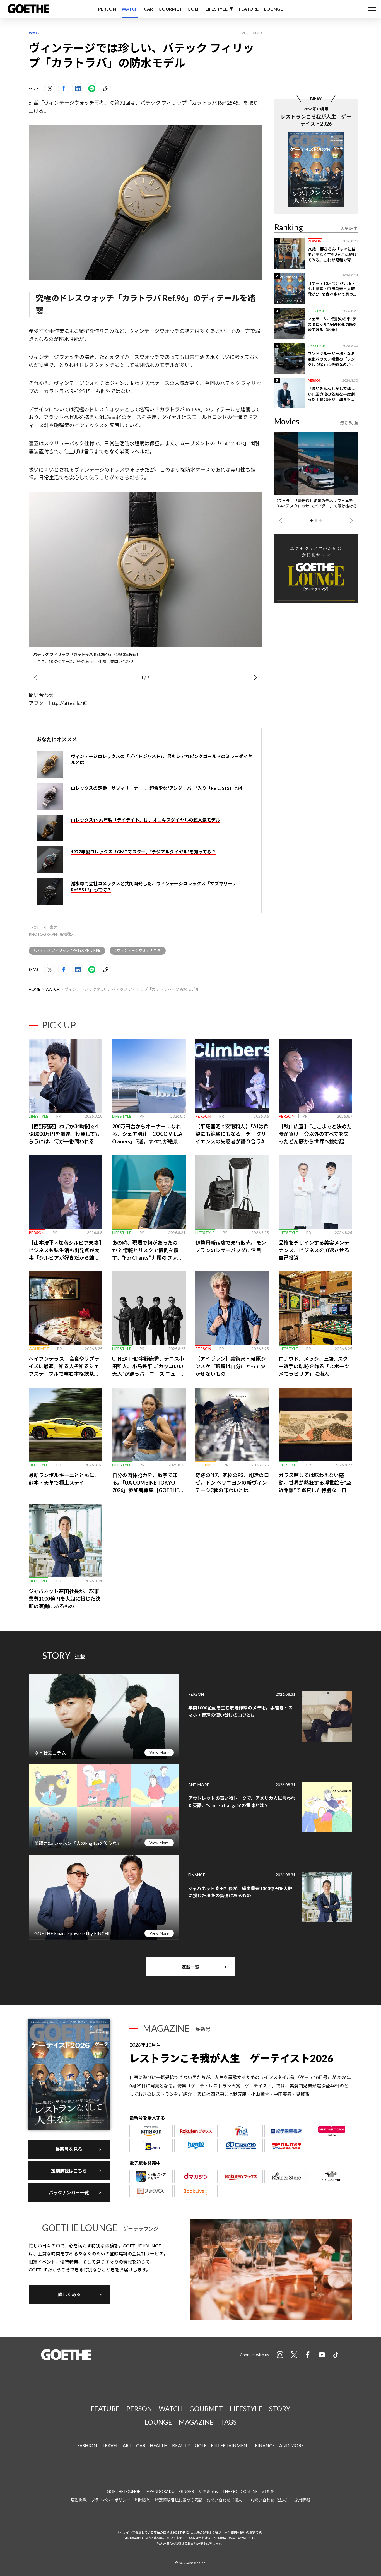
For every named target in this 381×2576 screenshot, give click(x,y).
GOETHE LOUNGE (124, 2491)
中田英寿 (283, 2094)
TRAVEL (110, 2445)
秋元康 (240, 2094)
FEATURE (249, 9)
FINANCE (265, 2445)
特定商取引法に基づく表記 (179, 2500)
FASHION (87, 2445)
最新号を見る (69, 2149)
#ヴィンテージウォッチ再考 (138, 950)
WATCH (130, 9)
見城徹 (303, 2094)
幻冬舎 (268, 2491)
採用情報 (302, 2500)
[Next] (255, 678)
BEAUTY (181, 2445)
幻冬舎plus (208, 2491)
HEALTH (159, 2445)
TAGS (229, 2422)
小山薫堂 (260, 2094)
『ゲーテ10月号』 (314, 2077)
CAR (148, 9)
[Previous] (35, 678)
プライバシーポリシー (111, 2500)
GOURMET (170, 9)
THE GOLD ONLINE (240, 2491)
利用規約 (143, 2500)
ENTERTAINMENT (231, 2445)
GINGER (187, 2491)
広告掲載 (79, 2500)
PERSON (107, 9)
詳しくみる (69, 2294)
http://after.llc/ (66, 703)
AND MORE (291, 2445)
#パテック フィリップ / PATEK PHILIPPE (67, 950)
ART (127, 2445)
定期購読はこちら (69, 2171)
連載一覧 (191, 1967)
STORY (280, 2408)
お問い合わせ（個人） (226, 2500)
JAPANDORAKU (160, 2491)
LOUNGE (274, 9)
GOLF (194, 9)
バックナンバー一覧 (69, 2193)
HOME (35, 989)
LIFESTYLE (216, 9)
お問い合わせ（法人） (270, 2500)
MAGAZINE (196, 2422)
